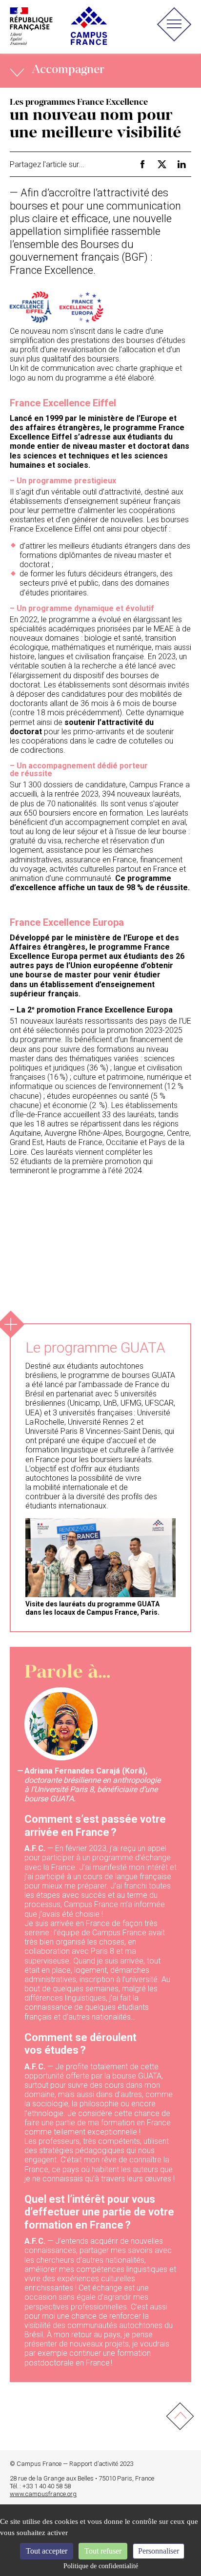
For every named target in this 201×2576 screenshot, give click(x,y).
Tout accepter (47, 2551)
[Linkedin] (181, 164)
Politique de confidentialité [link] (101, 2566)
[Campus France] (59, 26)
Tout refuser (103, 2551)
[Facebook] (142, 164)
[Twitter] (162, 164)
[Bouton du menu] (174, 27)
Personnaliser (159, 2551)
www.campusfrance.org (43, 2494)
